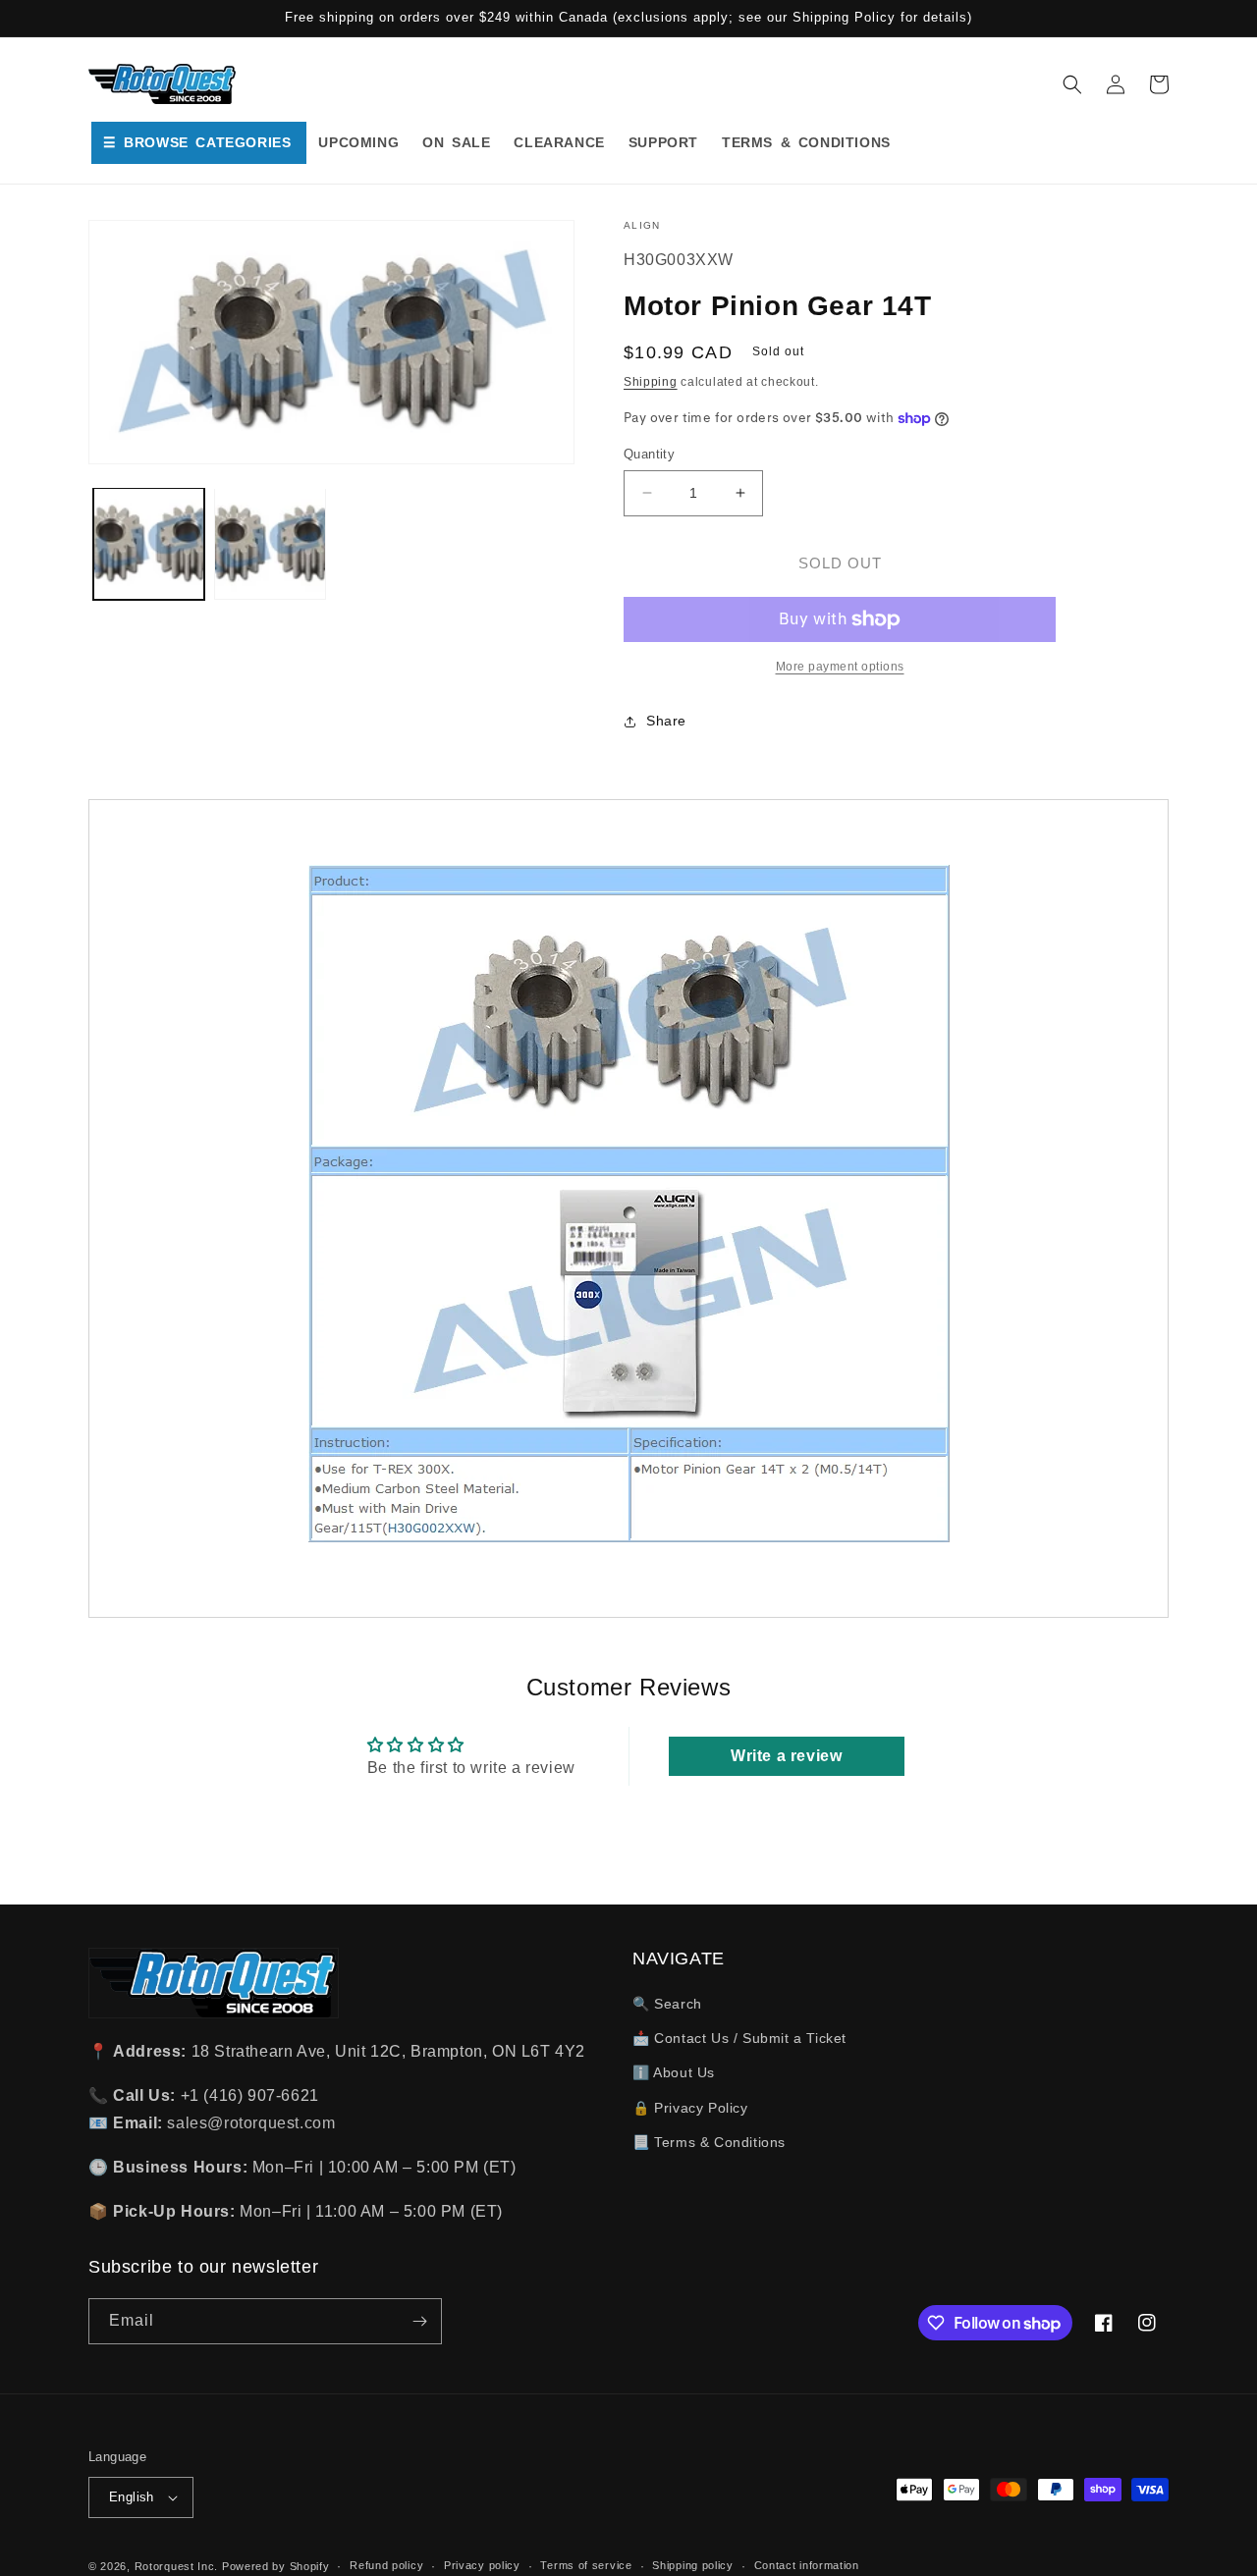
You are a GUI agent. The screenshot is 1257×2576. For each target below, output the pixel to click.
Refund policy (386, 2565)
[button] (1072, 84)
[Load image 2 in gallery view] (270, 543)
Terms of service (586, 2565)
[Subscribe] (419, 2321)
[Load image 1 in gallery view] (149, 543)
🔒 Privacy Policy (690, 2108)
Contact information (807, 2565)
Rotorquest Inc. (177, 2566)
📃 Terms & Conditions (709, 2142)
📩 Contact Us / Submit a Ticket (739, 2038)
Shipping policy (693, 2565)
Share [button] (666, 721)
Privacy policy (482, 2565)
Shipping (651, 382)
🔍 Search (667, 2004)
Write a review (786, 1756)
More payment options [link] (840, 667)
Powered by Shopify (276, 2566)
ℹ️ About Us (674, 2072)
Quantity (649, 454)
